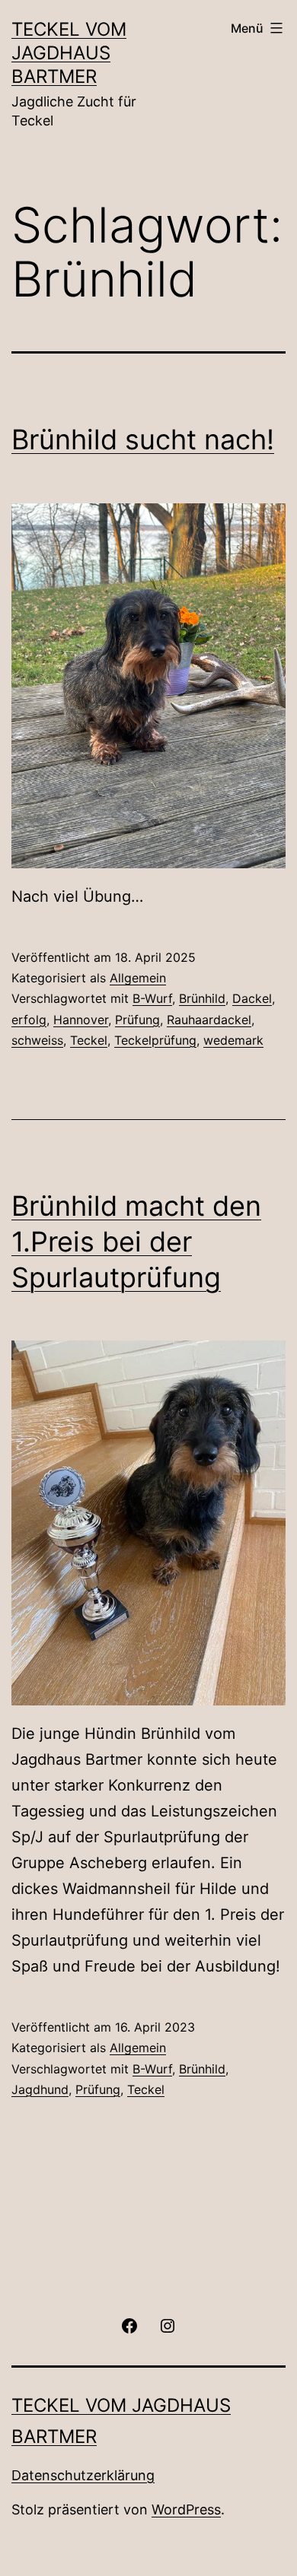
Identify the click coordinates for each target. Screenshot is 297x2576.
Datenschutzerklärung (83, 2475)
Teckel (89, 1040)
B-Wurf (152, 998)
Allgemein (138, 978)
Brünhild (202, 998)
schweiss (37, 1040)
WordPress (186, 2509)
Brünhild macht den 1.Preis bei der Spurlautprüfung (136, 1242)
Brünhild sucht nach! (143, 439)
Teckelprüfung (155, 1040)
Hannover (81, 1020)
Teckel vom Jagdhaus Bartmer (69, 53)
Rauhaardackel (209, 1020)
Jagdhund (40, 2089)
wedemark (233, 1040)
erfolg (29, 1020)
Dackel (252, 998)
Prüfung (137, 1020)
